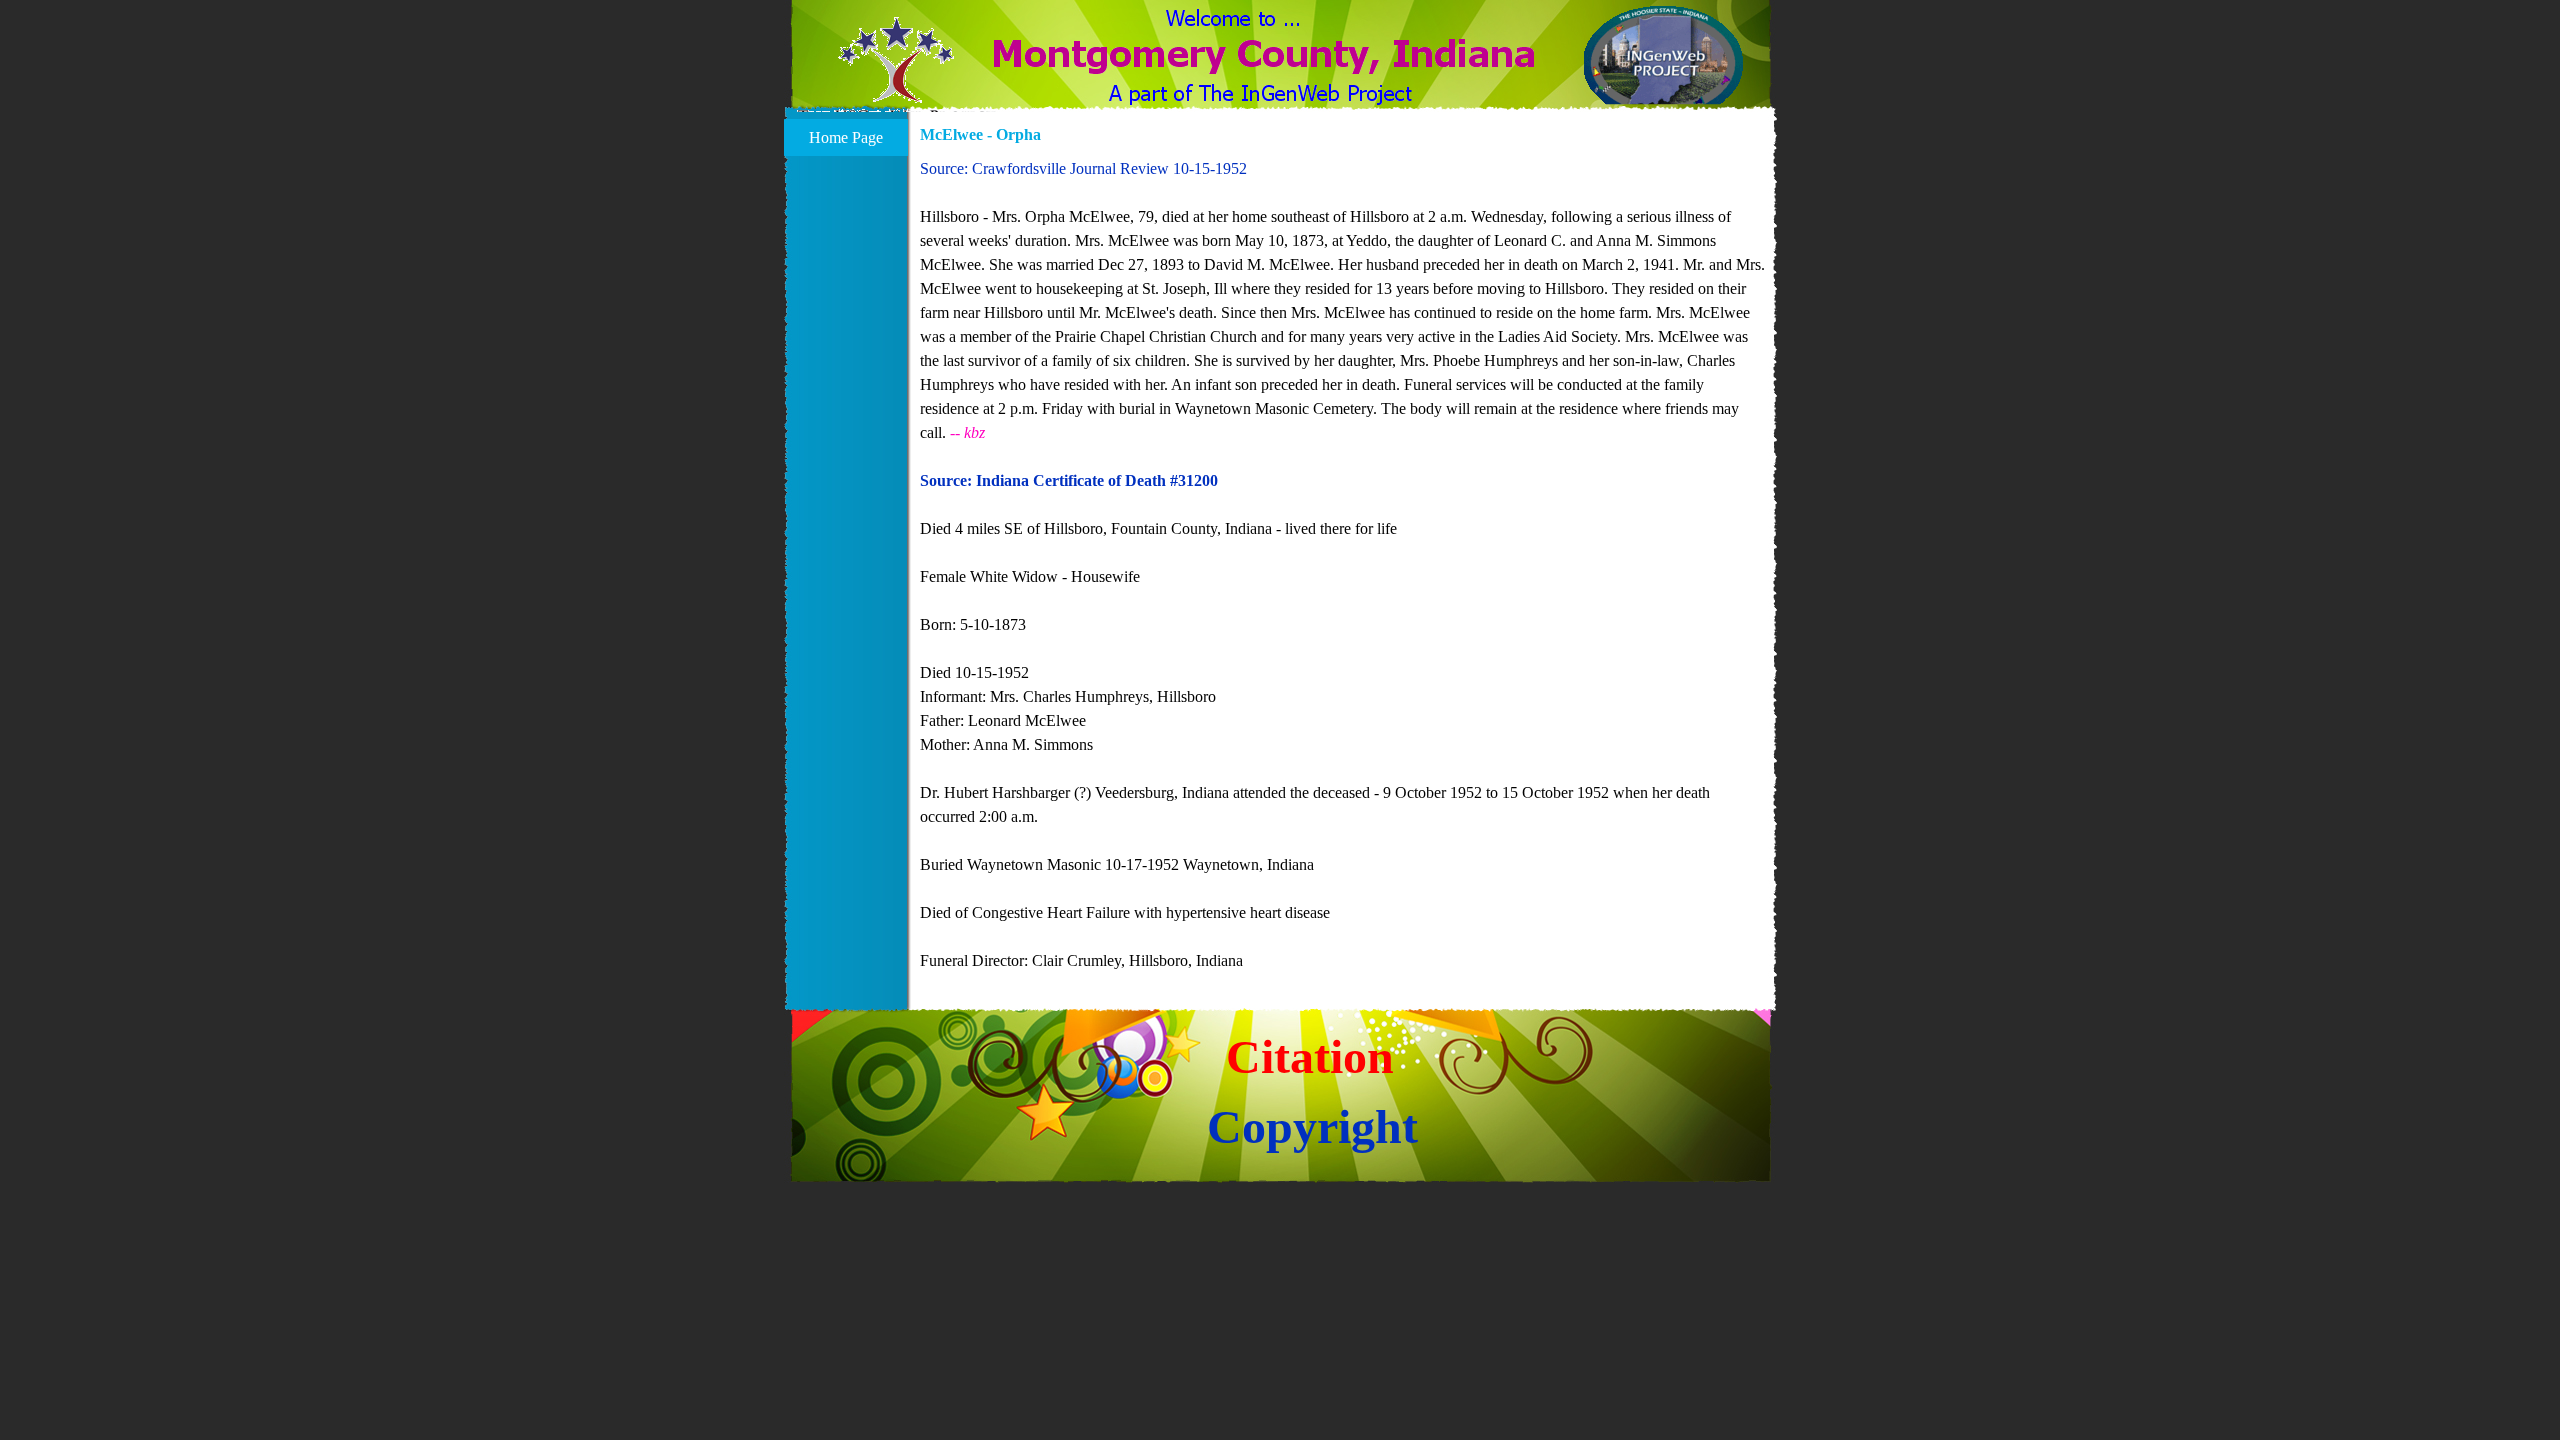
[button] (896, 72)
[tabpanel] (1343, 565)
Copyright (1312, 1126)
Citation (1310, 1056)
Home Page (846, 137)
